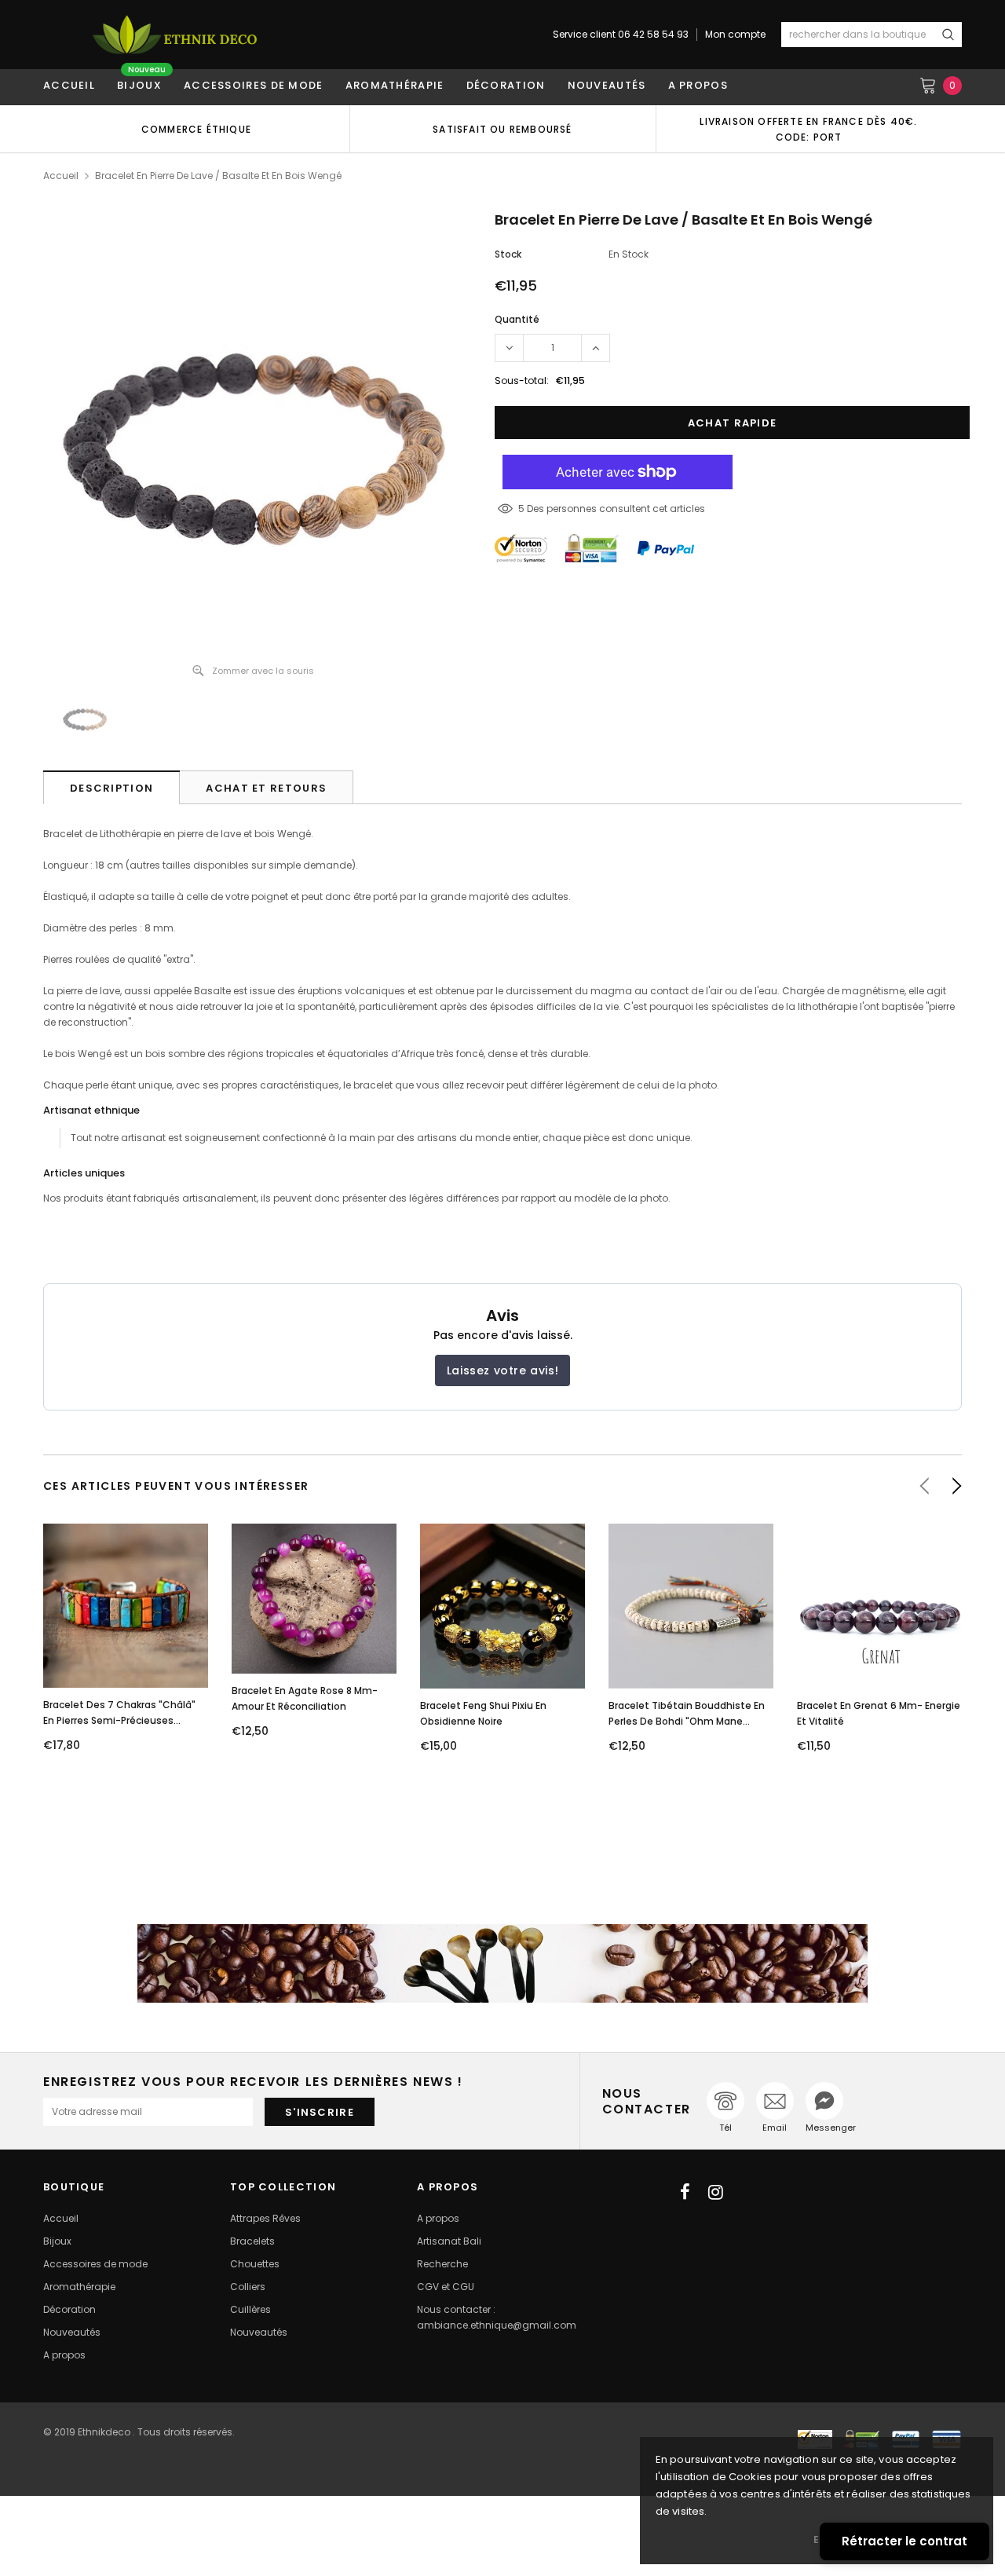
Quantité (517, 319)
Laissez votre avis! (502, 1370)
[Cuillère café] (502, 1963)
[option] (196, 129)
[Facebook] (685, 2192)
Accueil (61, 176)
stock (508, 254)
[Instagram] (716, 2192)
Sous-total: (522, 381)
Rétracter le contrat (904, 2541)
